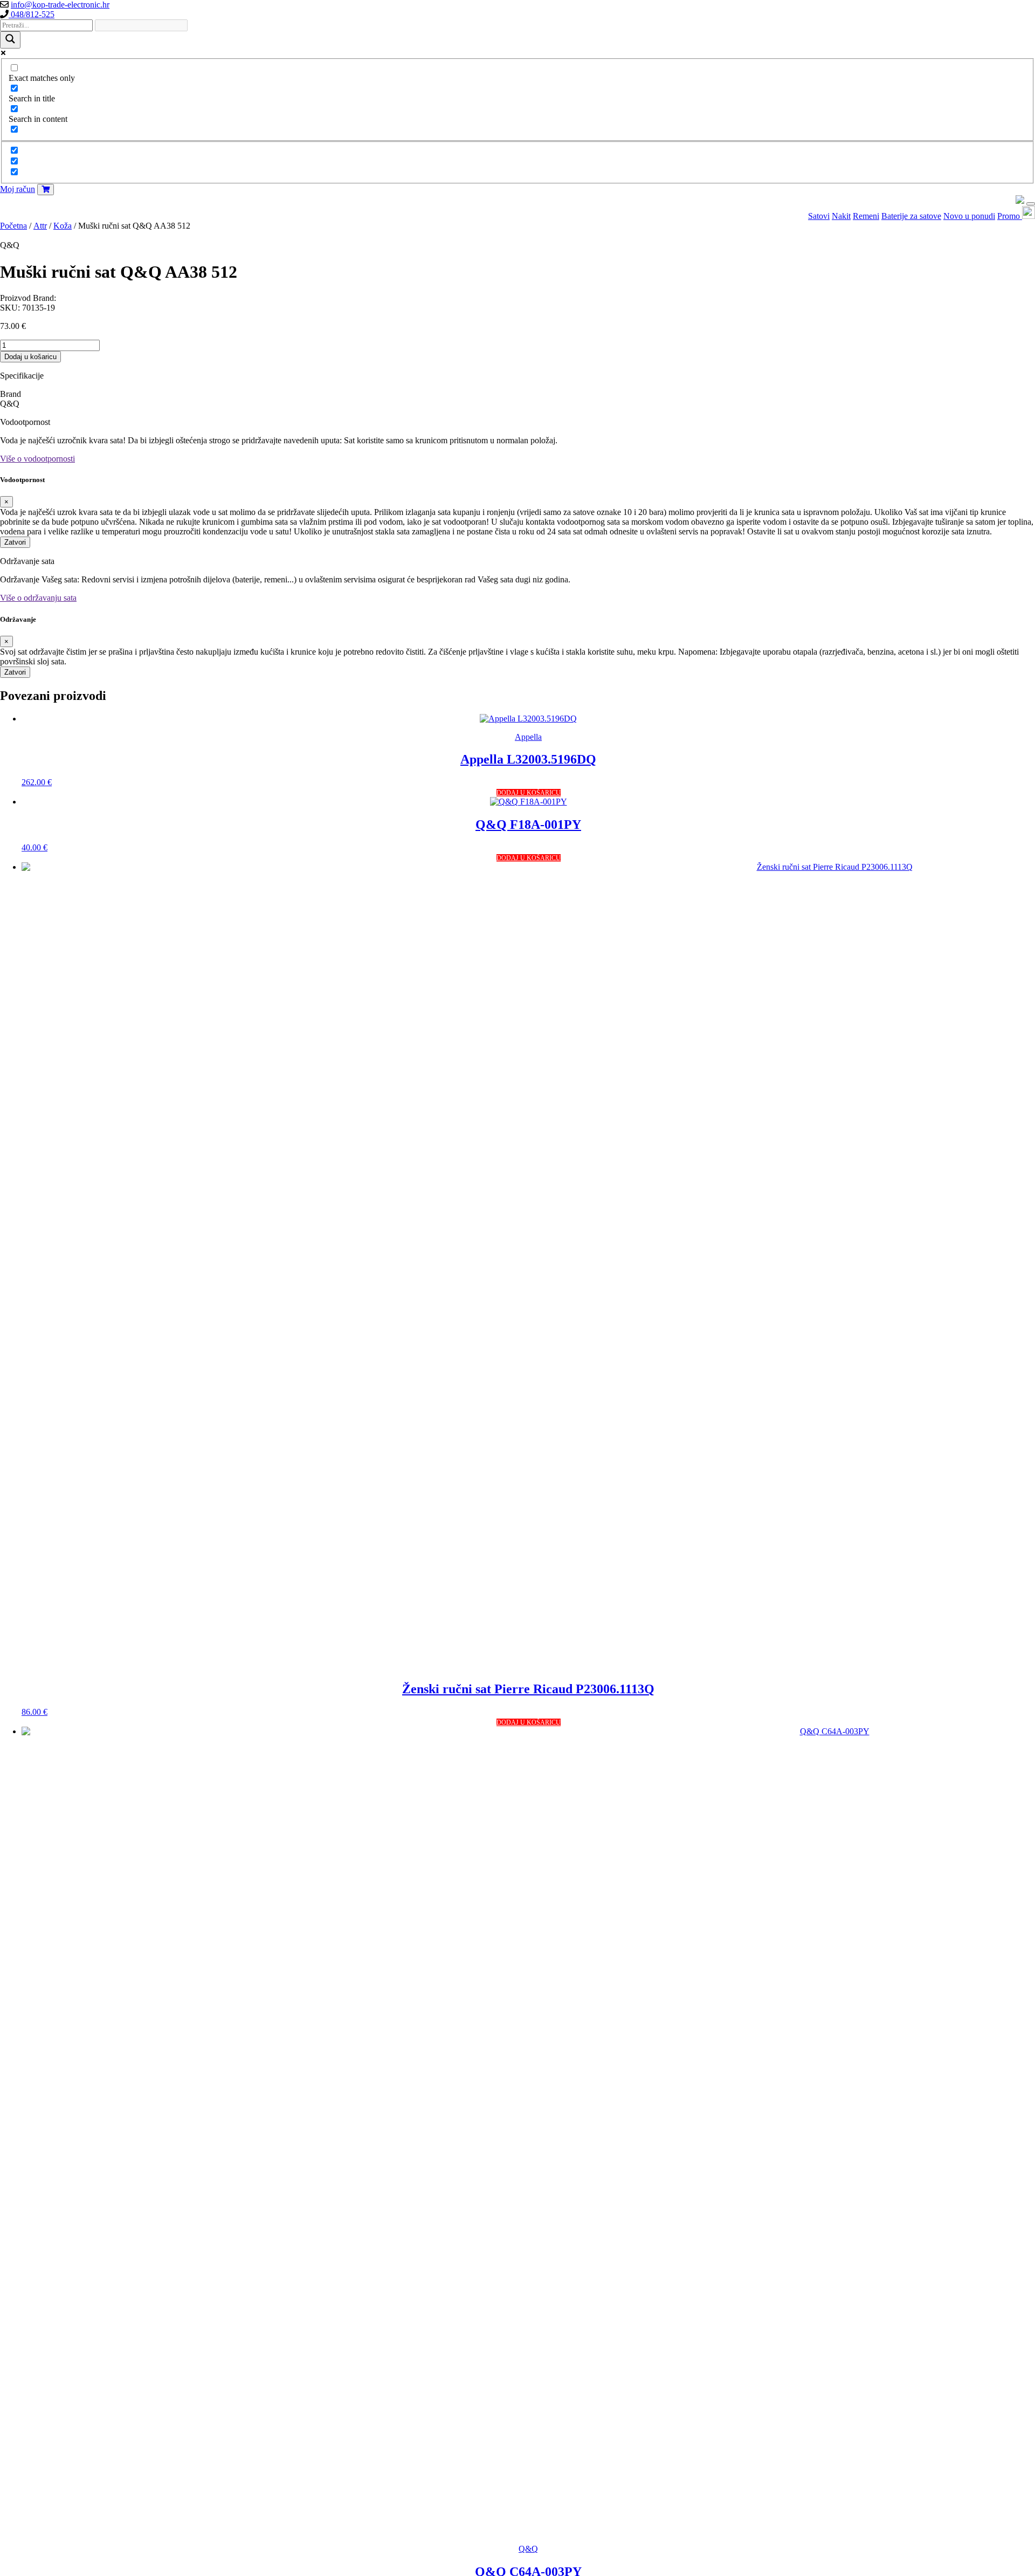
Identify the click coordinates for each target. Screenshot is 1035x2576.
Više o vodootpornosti (37, 459)
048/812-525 (32, 14)
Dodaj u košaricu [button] (529, 793)
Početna (13, 226)
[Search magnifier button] (10, 40)
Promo (1010, 216)
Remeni (866, 216)
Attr (40, 226)
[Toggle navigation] (1031, 204)
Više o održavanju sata (38, 598)
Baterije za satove (911, 216)
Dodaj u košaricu (30, 357)
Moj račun (18, 189)
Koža (63, 226)
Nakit (841, 216)
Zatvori (15, 542)
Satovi (819, 216)
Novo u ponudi (969, 216)
